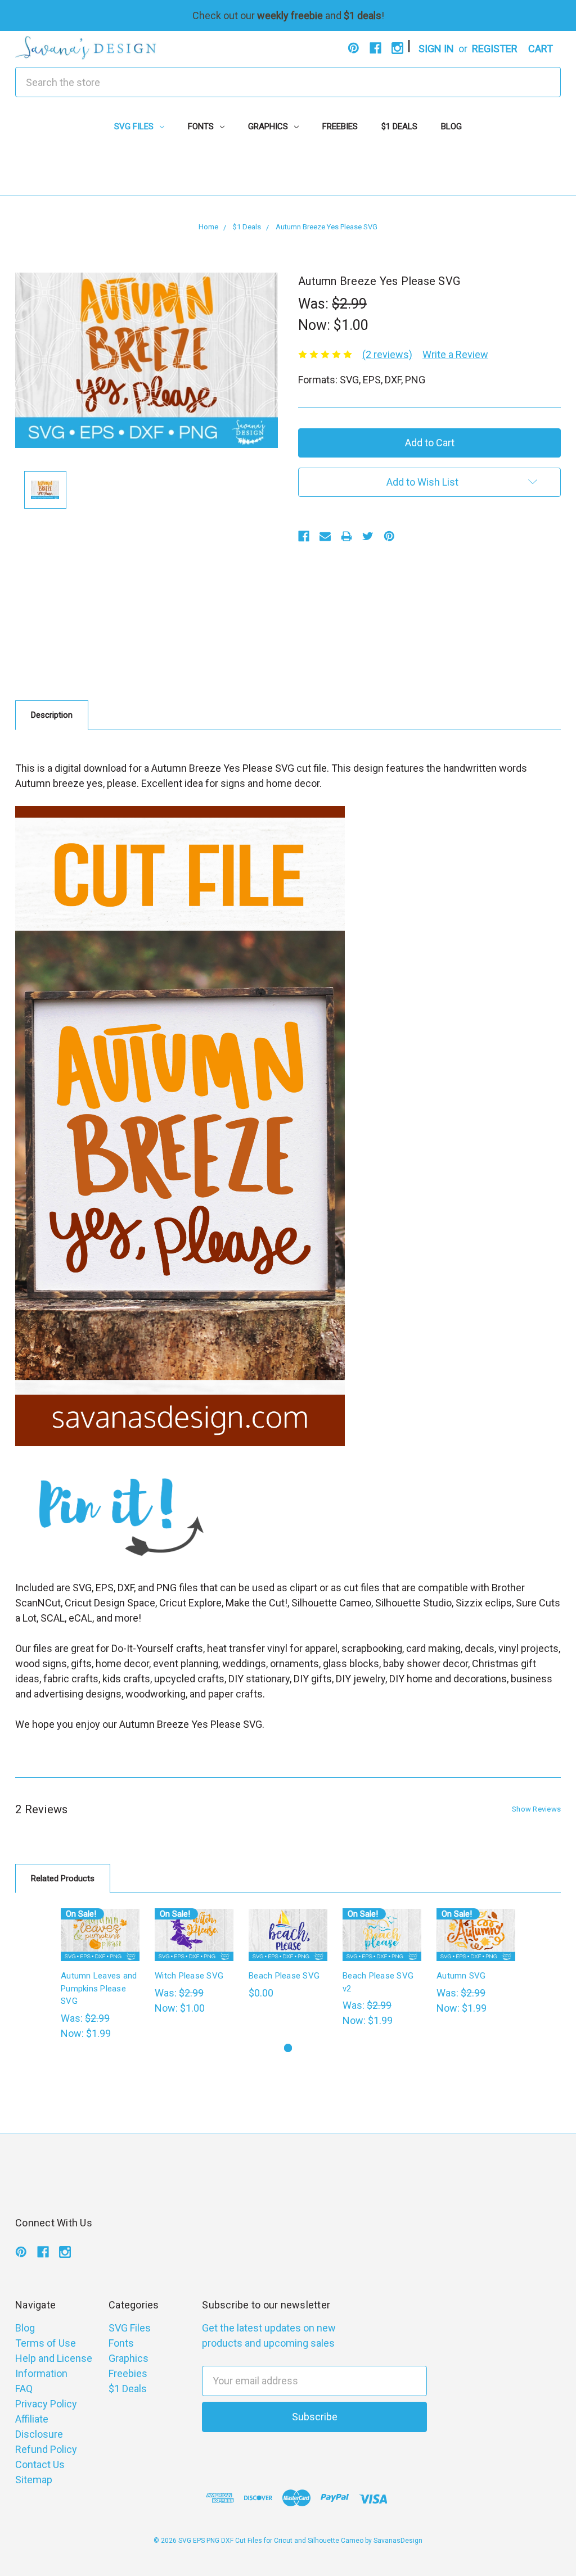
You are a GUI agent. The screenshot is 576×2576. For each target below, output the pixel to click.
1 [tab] (288, 2048)
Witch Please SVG (189, 1976)
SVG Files (135, 126)
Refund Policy (46, 2449)
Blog (451, 126)
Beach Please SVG (284, 1976)
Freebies (340, 126)
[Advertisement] (288, 170)
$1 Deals (399, 126)
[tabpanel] (100, 1974)
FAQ (24, 2389)
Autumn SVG (461, 1976)
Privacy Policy (46, 2404)
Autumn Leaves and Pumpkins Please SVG (99, 1988)
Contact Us (40, 2464)
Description (52, 715)
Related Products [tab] (63, 1878)
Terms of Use (46, 2343)
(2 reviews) (387, 354)
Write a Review (455, 354)
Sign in (436, 49)
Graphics (269, 126)
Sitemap (34, 2480)
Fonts (202, 126)
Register (495, 49)
